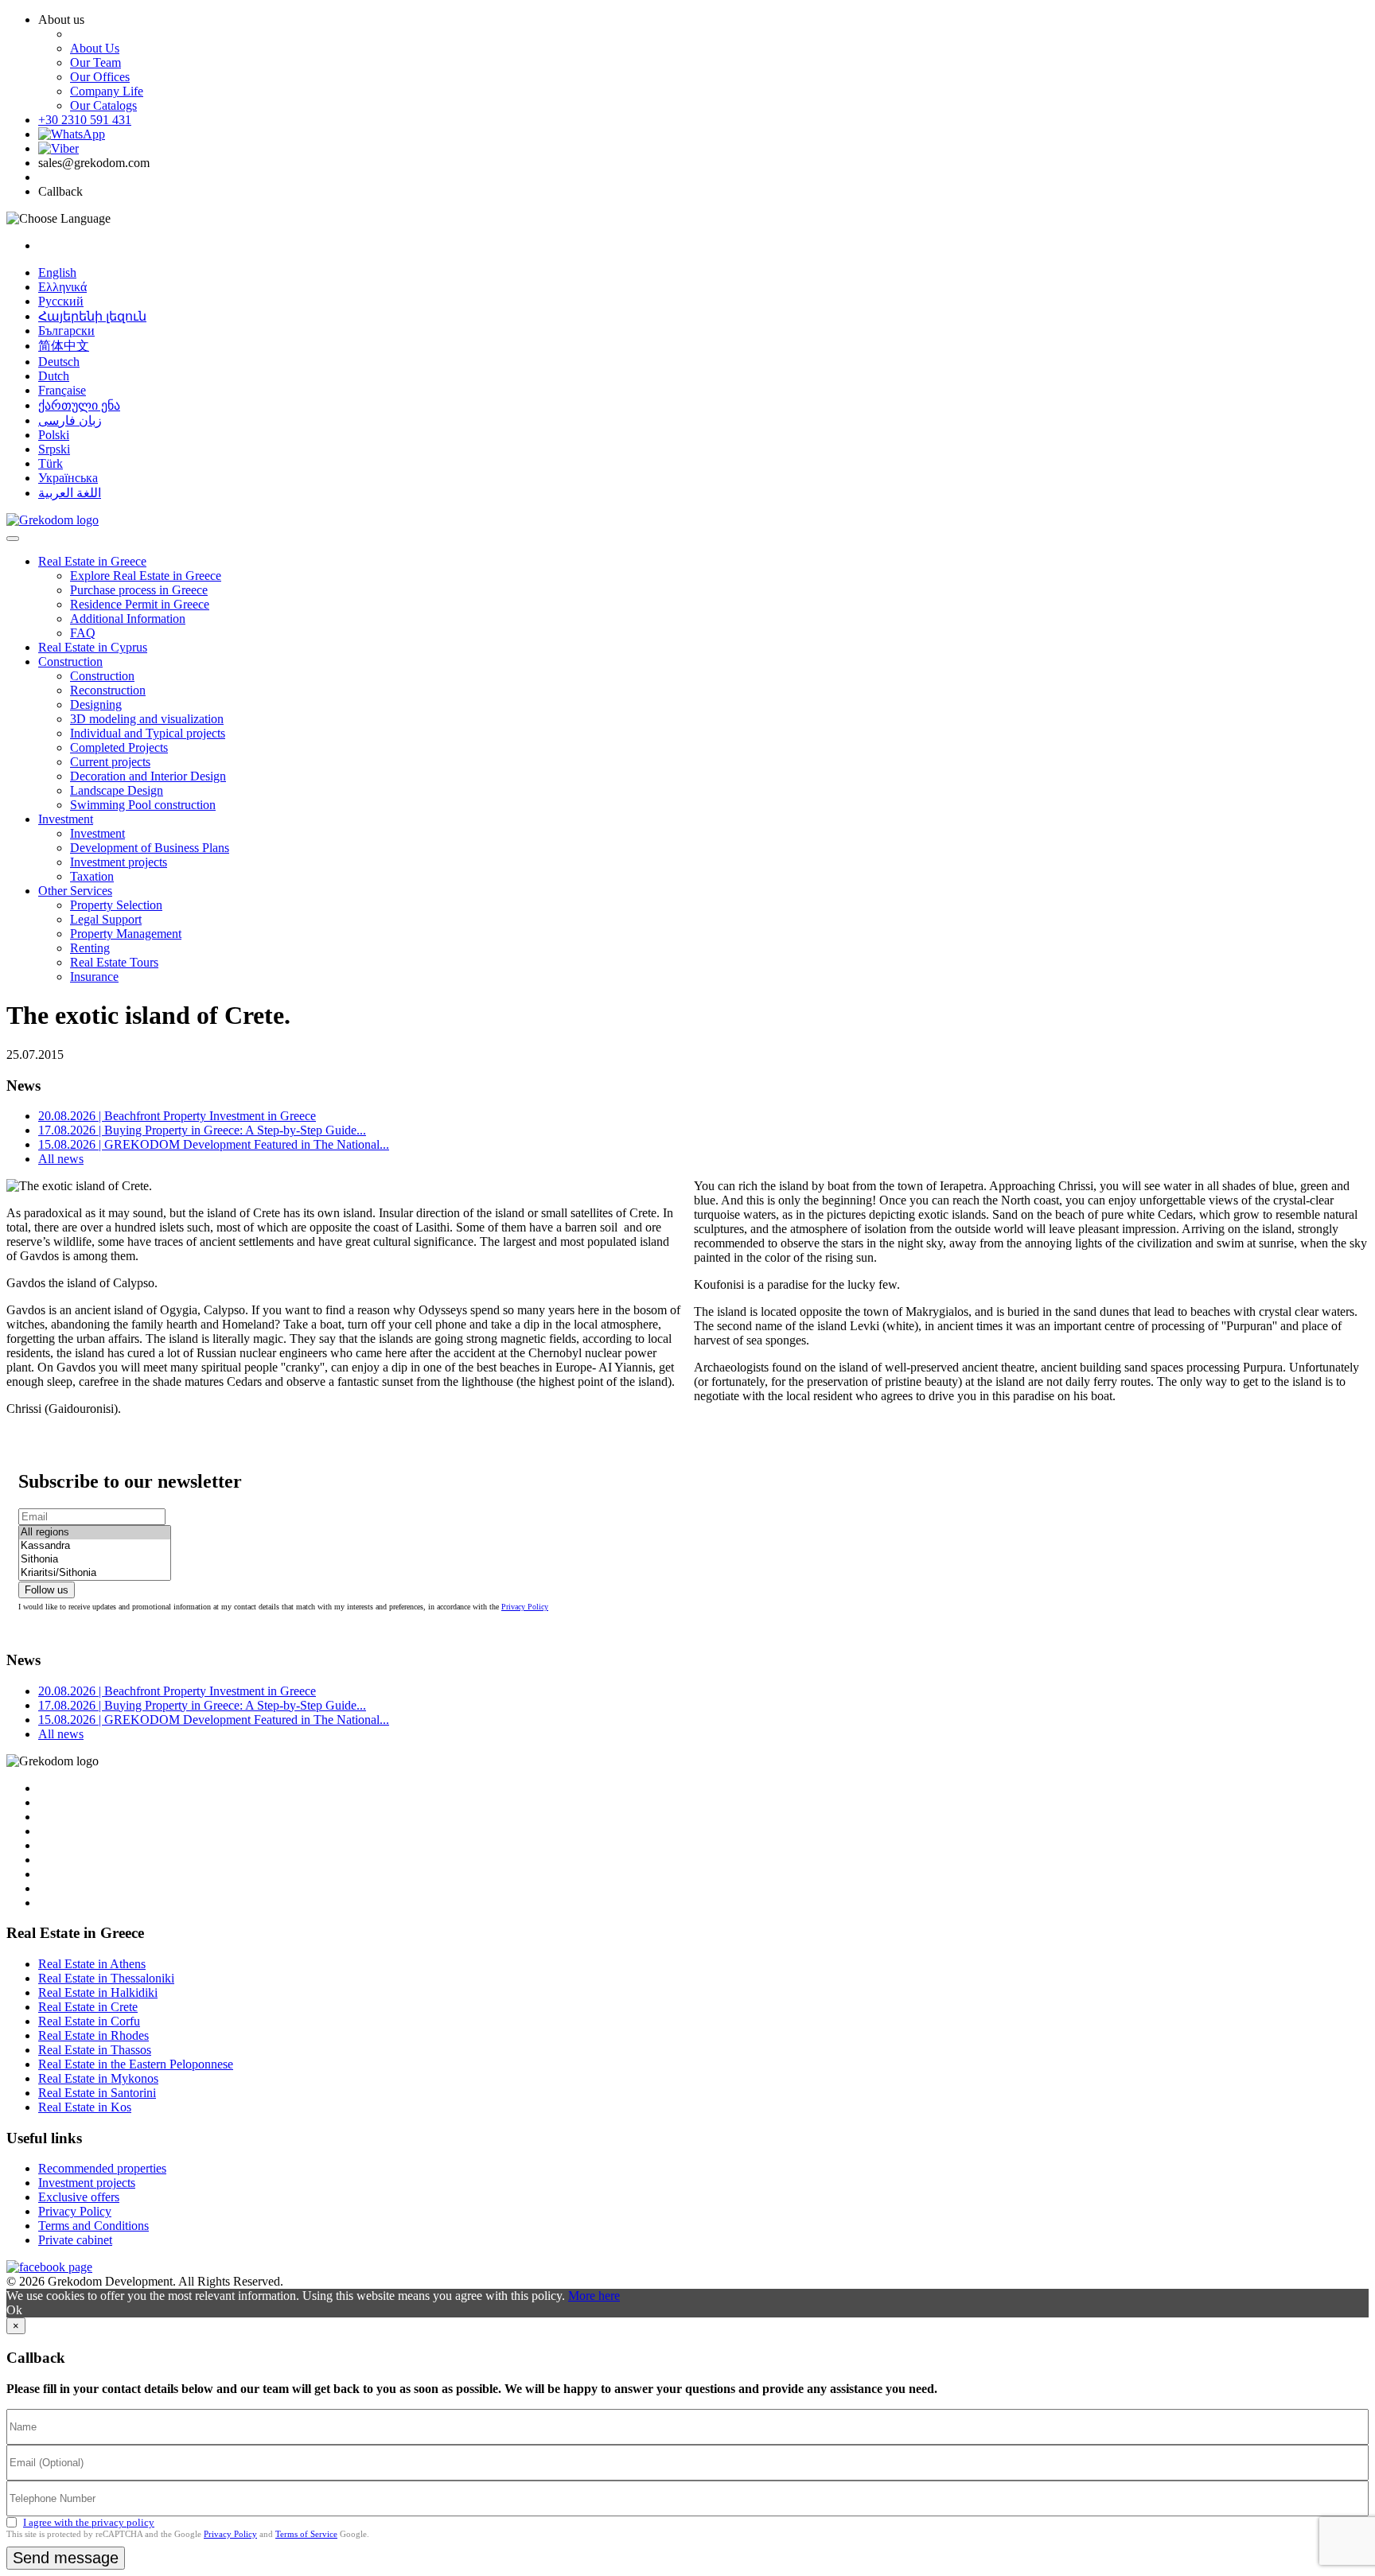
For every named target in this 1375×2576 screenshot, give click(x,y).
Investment (66, 819)
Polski (54, 435)
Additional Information (128, 619)
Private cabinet (75, 2240)
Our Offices (100, 77)
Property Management (126, 934)
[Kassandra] (95, 1546)
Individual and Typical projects (148, 733)
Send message (66, 2558)
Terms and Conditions (93, 2226)
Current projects (110, 762)
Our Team (95, 62)
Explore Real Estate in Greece (146, 576)
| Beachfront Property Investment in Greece (177, 1116)
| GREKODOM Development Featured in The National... (214, 1144)
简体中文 (64, 346)
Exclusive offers (79, 2197)
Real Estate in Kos (85, 2107)
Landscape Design (117, 790)
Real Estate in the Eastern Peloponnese (136, 2064)
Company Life (107, 91)
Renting (90, 948)
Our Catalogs (103, 105)
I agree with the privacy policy (89, 2522)
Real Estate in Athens (92, 1964)
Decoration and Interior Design (148, 776)
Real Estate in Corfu (89, 2021)
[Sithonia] (95, 1560)
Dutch (54, 376)
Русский (61, 301)
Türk (51, 463)
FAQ (83, 633)
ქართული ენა (79, 405)
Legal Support (106, 919)
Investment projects (119, 862)
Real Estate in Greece (92, 561)
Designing (96, 704)
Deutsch (59, 362)
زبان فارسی (70, 420)
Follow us (47, 1590)
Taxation (92, 876)
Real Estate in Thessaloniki (106, 1978)
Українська (68, 478)
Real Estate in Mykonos (98, 2078)
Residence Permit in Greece (140, 604)
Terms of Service (306, 2534)
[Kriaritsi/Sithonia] (95, 1573)
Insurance (94, 977)
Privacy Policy (525, 1607)
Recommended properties (102, 2168)
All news (61, 1159)
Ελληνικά (62, 287)
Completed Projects (119, 747)
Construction (70, 662)
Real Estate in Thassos (95, 2050)
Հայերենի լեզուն (92, 316)
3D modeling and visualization (147, 719)
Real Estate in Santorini (97, 2093)
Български (66, 331)
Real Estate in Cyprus (93, 647)
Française (62, 390)
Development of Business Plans (150, 848)
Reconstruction (108, 690)
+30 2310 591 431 (85, 120)
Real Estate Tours (114, 962)
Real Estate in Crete (88, 2007)
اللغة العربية (70, 493)
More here (594, 2296)
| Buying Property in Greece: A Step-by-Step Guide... (202, 1130)
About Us (95, 48)
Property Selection (116, 905)
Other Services (75, 891)
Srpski (54, 449)
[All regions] (95, 1533)
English (57, 272)
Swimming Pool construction (143, 805)
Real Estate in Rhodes (93, 2035)
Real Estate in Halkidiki (98, 1992)
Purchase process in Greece (139, 590)
